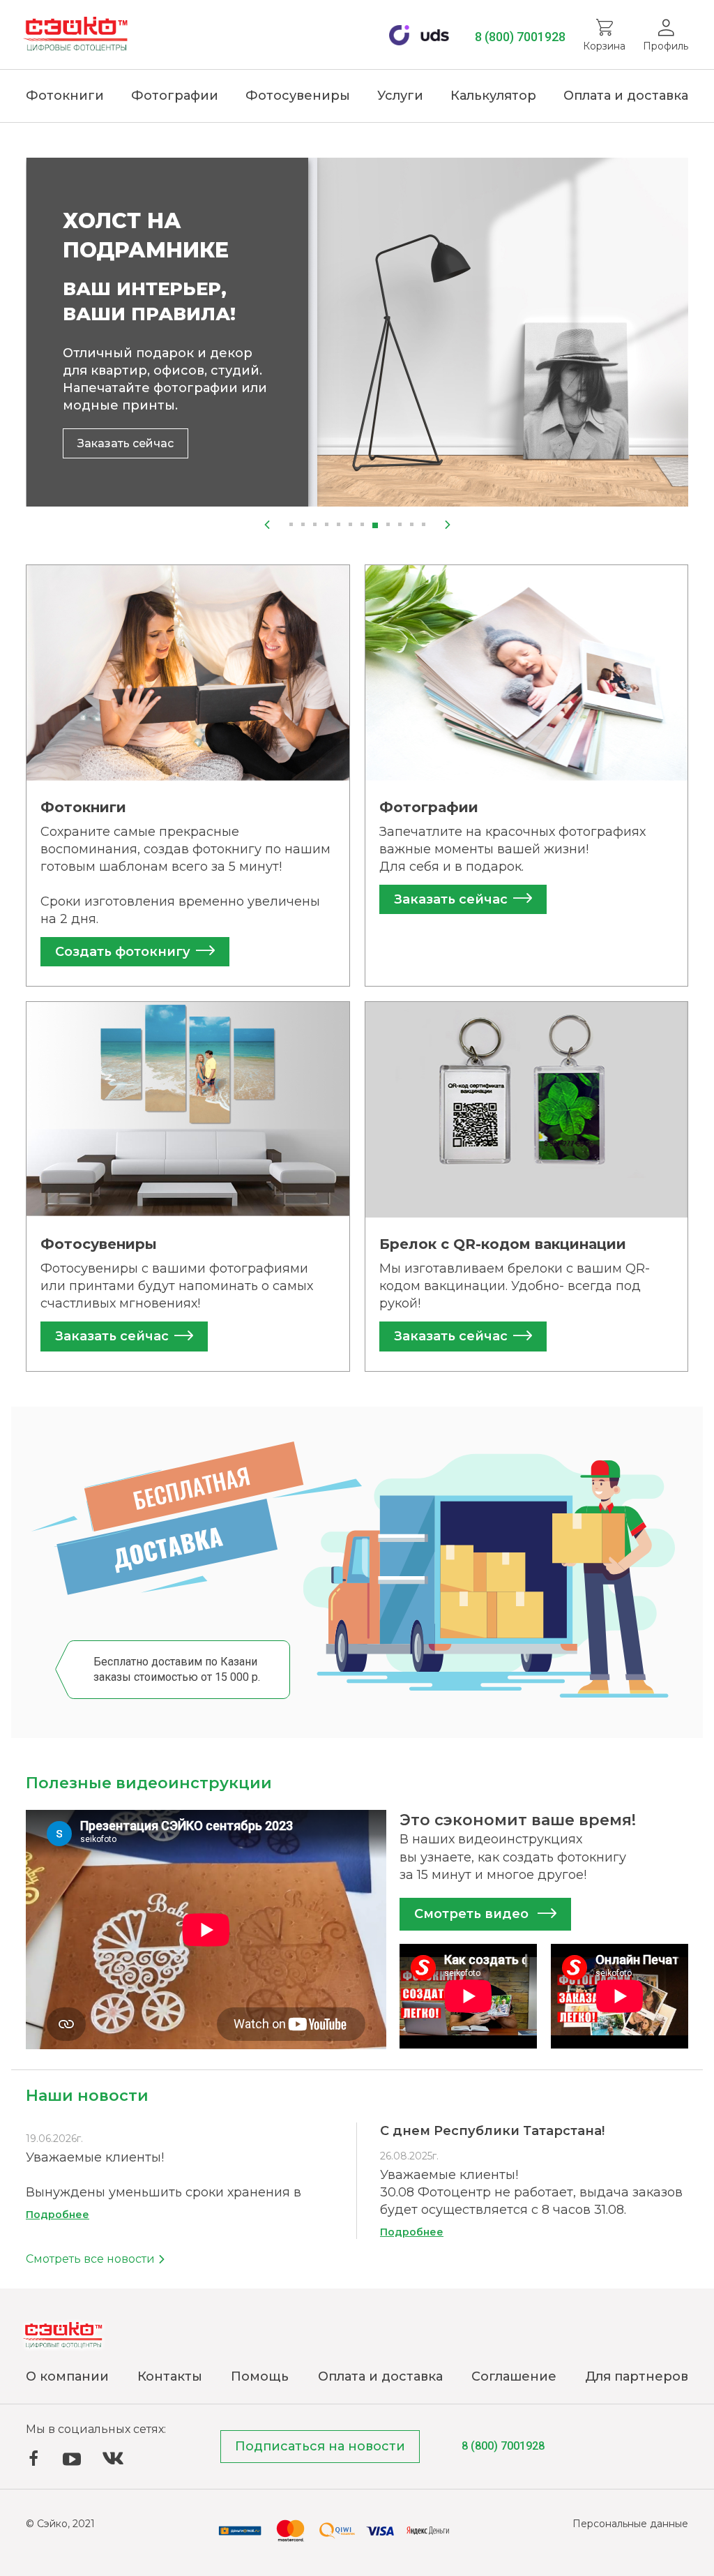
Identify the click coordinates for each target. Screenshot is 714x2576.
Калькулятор (493, 96)
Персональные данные (630, 2524)
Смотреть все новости (92, 2259)
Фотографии (175, 96)
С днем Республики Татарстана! (492, 2131)
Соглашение (514, 2376)
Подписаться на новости (320, 2446)
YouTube (72, 2459)
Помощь (260, 2376)
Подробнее (58, 2215)
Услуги (400, 96)
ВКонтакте (113, 2458)
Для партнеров (637, 2376)
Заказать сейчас (126, 443)
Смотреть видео (473, 1914)
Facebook (33, 2458)
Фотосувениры (298, 96)
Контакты (170, 2376)
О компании (67, 2376)
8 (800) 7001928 (520, 37)
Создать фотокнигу (123, 952)
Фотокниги (65, 96)
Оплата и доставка (626, 96)
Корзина (604, 46)
